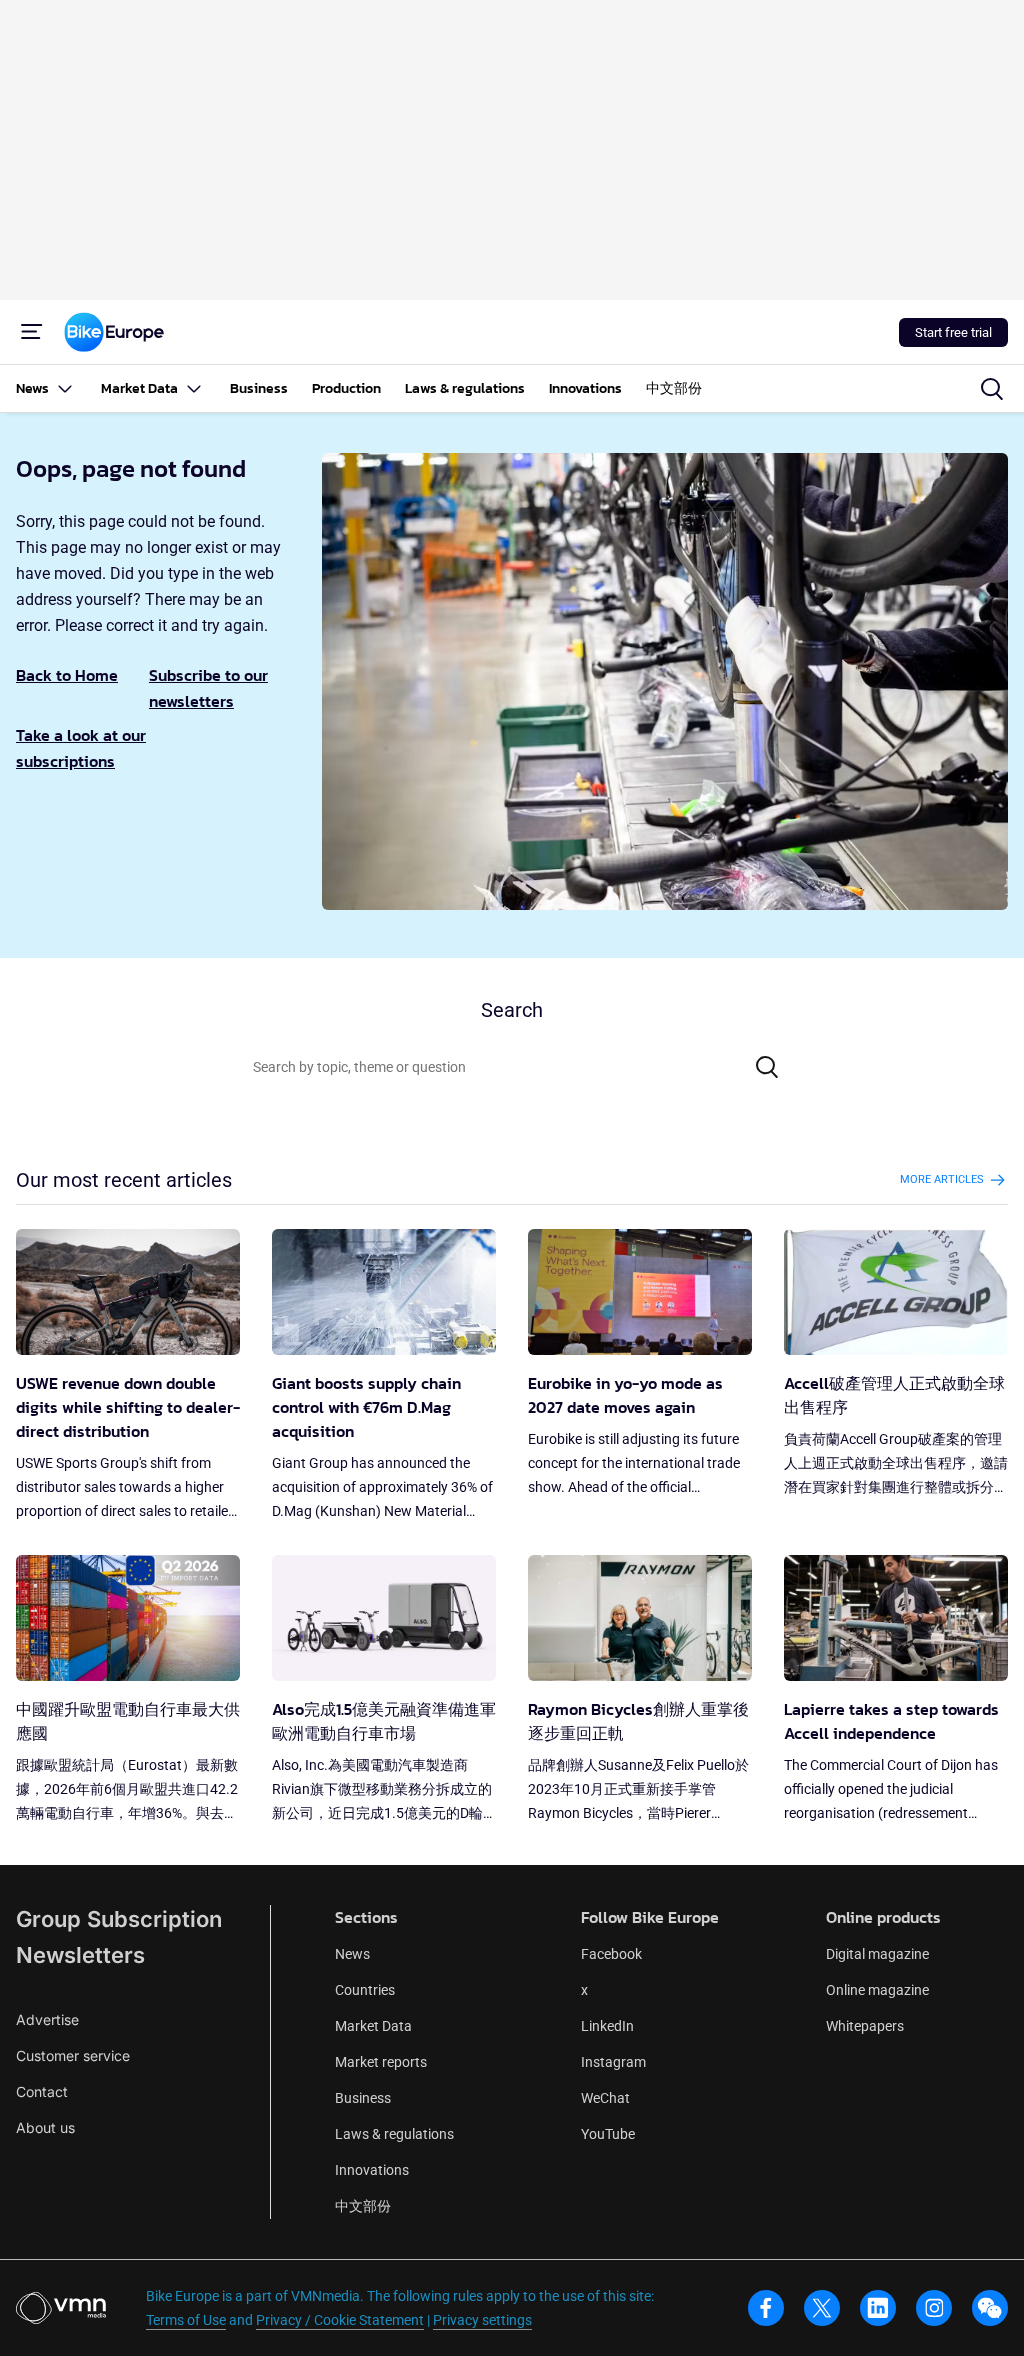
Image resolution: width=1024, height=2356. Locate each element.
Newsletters (80, 1955)
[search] (992, 389)
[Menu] (32, 332)
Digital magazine (877, 1954)
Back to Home (67, 675)
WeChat (605, 2098)
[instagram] (934, 2308)
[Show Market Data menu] (194, 388)
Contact (42, 2091)
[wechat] (990, 2308)
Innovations (372, 2170)
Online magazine (877, 1990)
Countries (365, 1990)
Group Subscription (119, 1919)
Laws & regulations (394, 2134)
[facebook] (766, 2308)
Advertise (47, 2019)
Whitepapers (865, 2026)
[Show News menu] (65, 388)
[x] (822, 2308)
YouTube (608, 2134)
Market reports (381, 2062)
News (352, 1954)
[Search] (767, 1067)
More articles (942, 1179)
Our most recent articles (124, 1180)
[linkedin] (878, 2308)
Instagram (613, 2062)
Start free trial (953, 332)
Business (363, 2098)
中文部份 (363, 2206)
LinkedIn (607, 2026)
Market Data (373, 2026)
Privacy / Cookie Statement (340, 2320)
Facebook (611, 1954)
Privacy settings (482, 2320)
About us (45, 2127)
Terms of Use (186, 2320)
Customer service (73, 2055)
